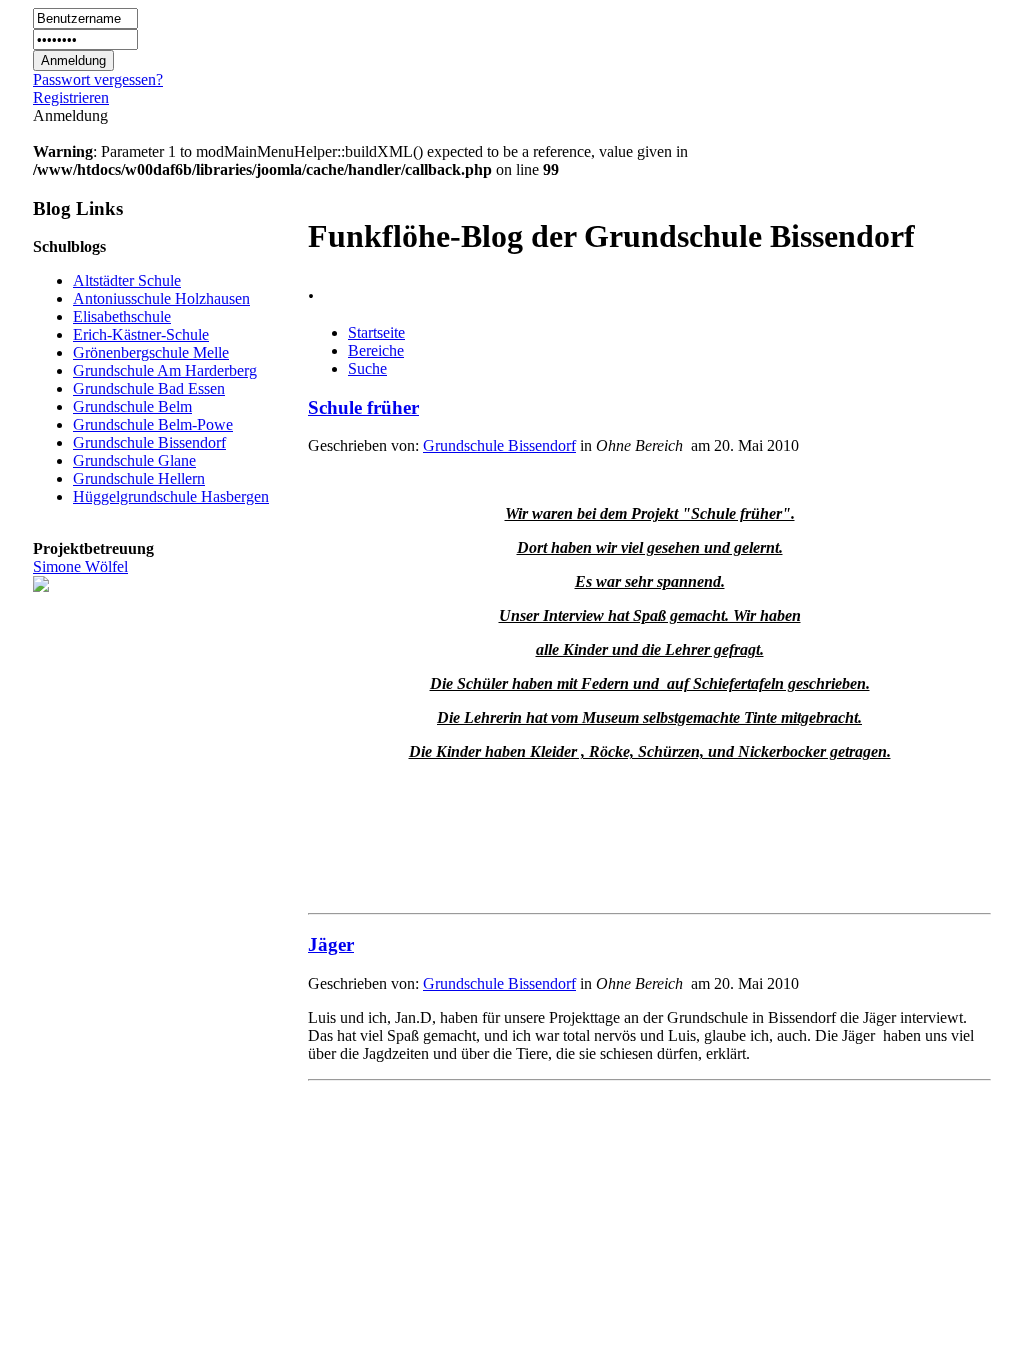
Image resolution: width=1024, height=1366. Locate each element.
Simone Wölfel (80, 566)
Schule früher (363, 407)
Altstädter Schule (127, 280)
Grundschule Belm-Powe (153, 424)
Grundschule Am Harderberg (165, 370)
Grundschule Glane (134, 460)
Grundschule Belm (132, 406)
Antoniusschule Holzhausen (161, 298)
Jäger (331, 944)
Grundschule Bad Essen (149, 388)
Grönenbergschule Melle (151, 352)
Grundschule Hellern (139, 478)
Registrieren (71, 97)
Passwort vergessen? (98, 79)
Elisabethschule (122, 316)
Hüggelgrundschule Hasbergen (171, 496)
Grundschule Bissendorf (149, 442)
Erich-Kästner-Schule (141, 334)
